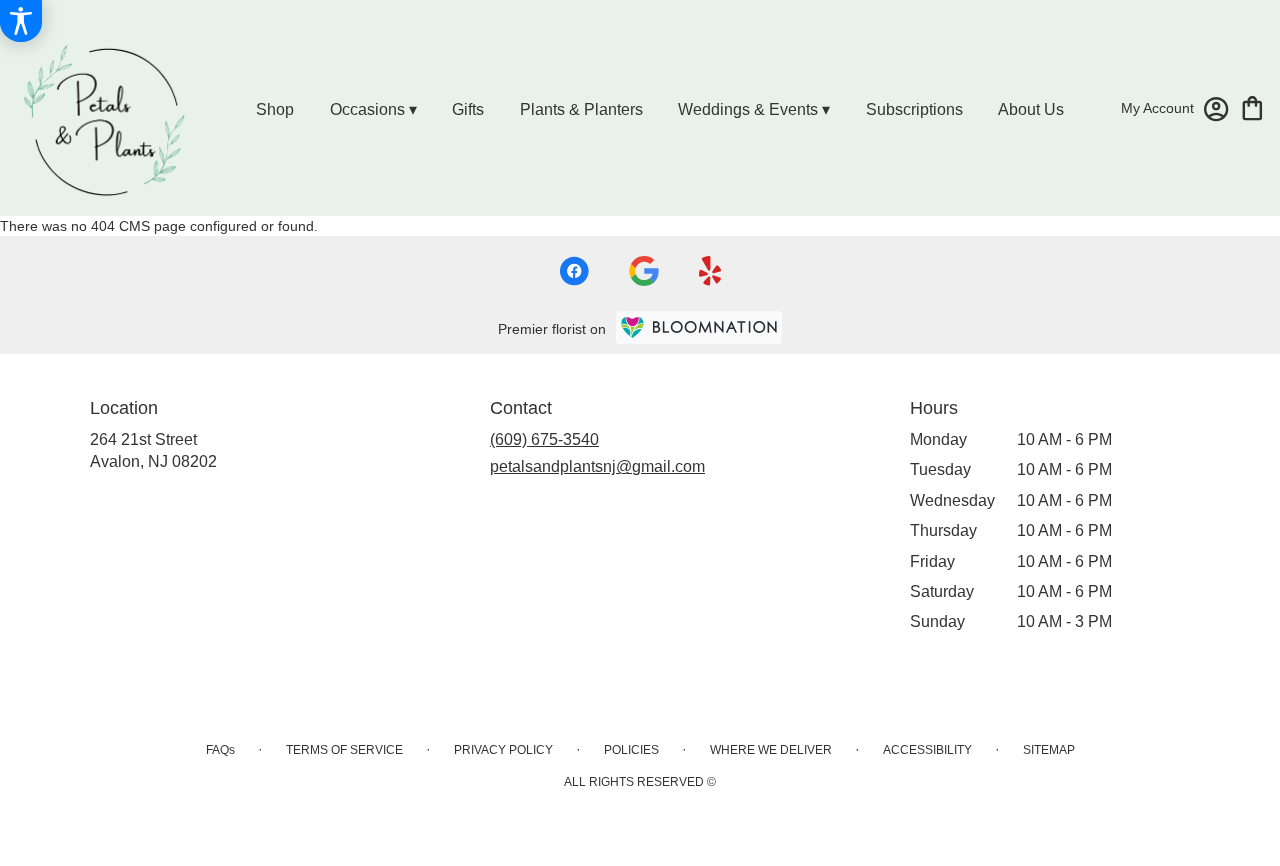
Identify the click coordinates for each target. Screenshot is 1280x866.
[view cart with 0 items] (1252, 106)
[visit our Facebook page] (574, 271)
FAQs (220, 750)
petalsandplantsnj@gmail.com (597, 466)
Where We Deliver (771, 750)
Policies (631, 750)
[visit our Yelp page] (710, 271)
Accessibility (927, 750)
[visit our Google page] (644, 271)
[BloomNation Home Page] (699, 327)
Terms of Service (344, 750)
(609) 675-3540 (544, 439)
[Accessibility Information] (21, 21)
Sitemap (1049, 750)
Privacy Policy (503, 750)
